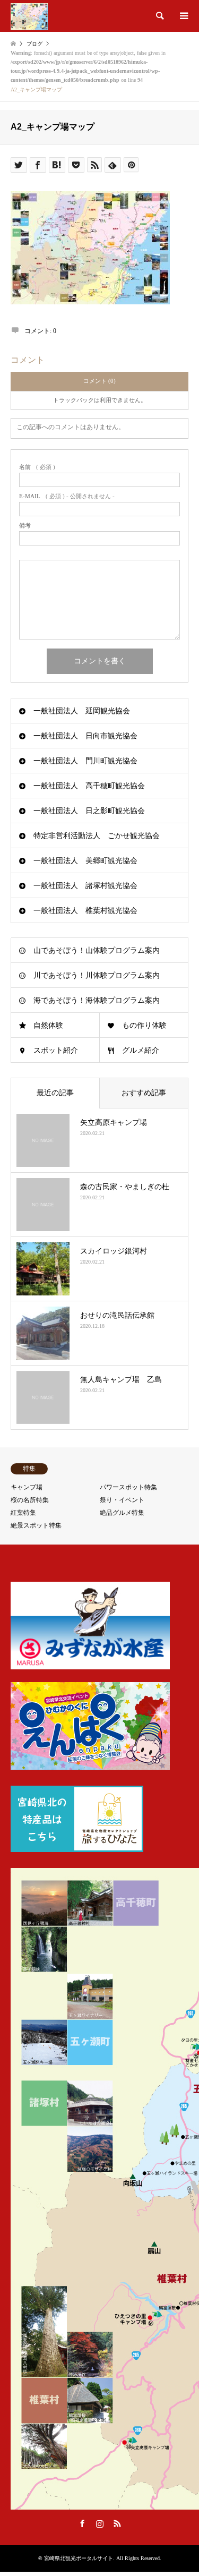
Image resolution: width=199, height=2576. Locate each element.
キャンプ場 (27, 1487)
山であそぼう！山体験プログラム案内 (97, 950)
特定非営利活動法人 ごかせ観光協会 (97, 836)
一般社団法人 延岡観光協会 (82, 711)
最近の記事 (55, 1093)
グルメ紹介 (141, 1050)
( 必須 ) (37, 467)
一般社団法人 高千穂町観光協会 (89, 786)
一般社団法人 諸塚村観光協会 (85, 886)
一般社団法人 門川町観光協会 (85, 761)
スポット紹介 (56, 1050)
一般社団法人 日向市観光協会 (85, 736)
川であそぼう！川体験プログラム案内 (97, 975)
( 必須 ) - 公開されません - (67, 496)
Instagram (100, 2523)
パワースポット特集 (128, 1487)
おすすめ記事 (144, 1093)
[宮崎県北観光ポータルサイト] (29, 16)
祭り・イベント (122, 1500)
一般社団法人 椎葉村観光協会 (85, 911)
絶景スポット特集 (36, 1525)
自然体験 (48, 1025)
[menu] (183, 16)
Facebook (82, 2523)
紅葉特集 (23, 1513)
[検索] (159, 16)
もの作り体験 (144, 1025)
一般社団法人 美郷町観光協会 (85, 861)
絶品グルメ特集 (122, 1513)
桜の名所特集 (30, 1500)
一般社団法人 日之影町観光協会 (89, 811)
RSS (117, 2523)
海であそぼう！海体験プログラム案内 (97, 1000)
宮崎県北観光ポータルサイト (79, 2558)
